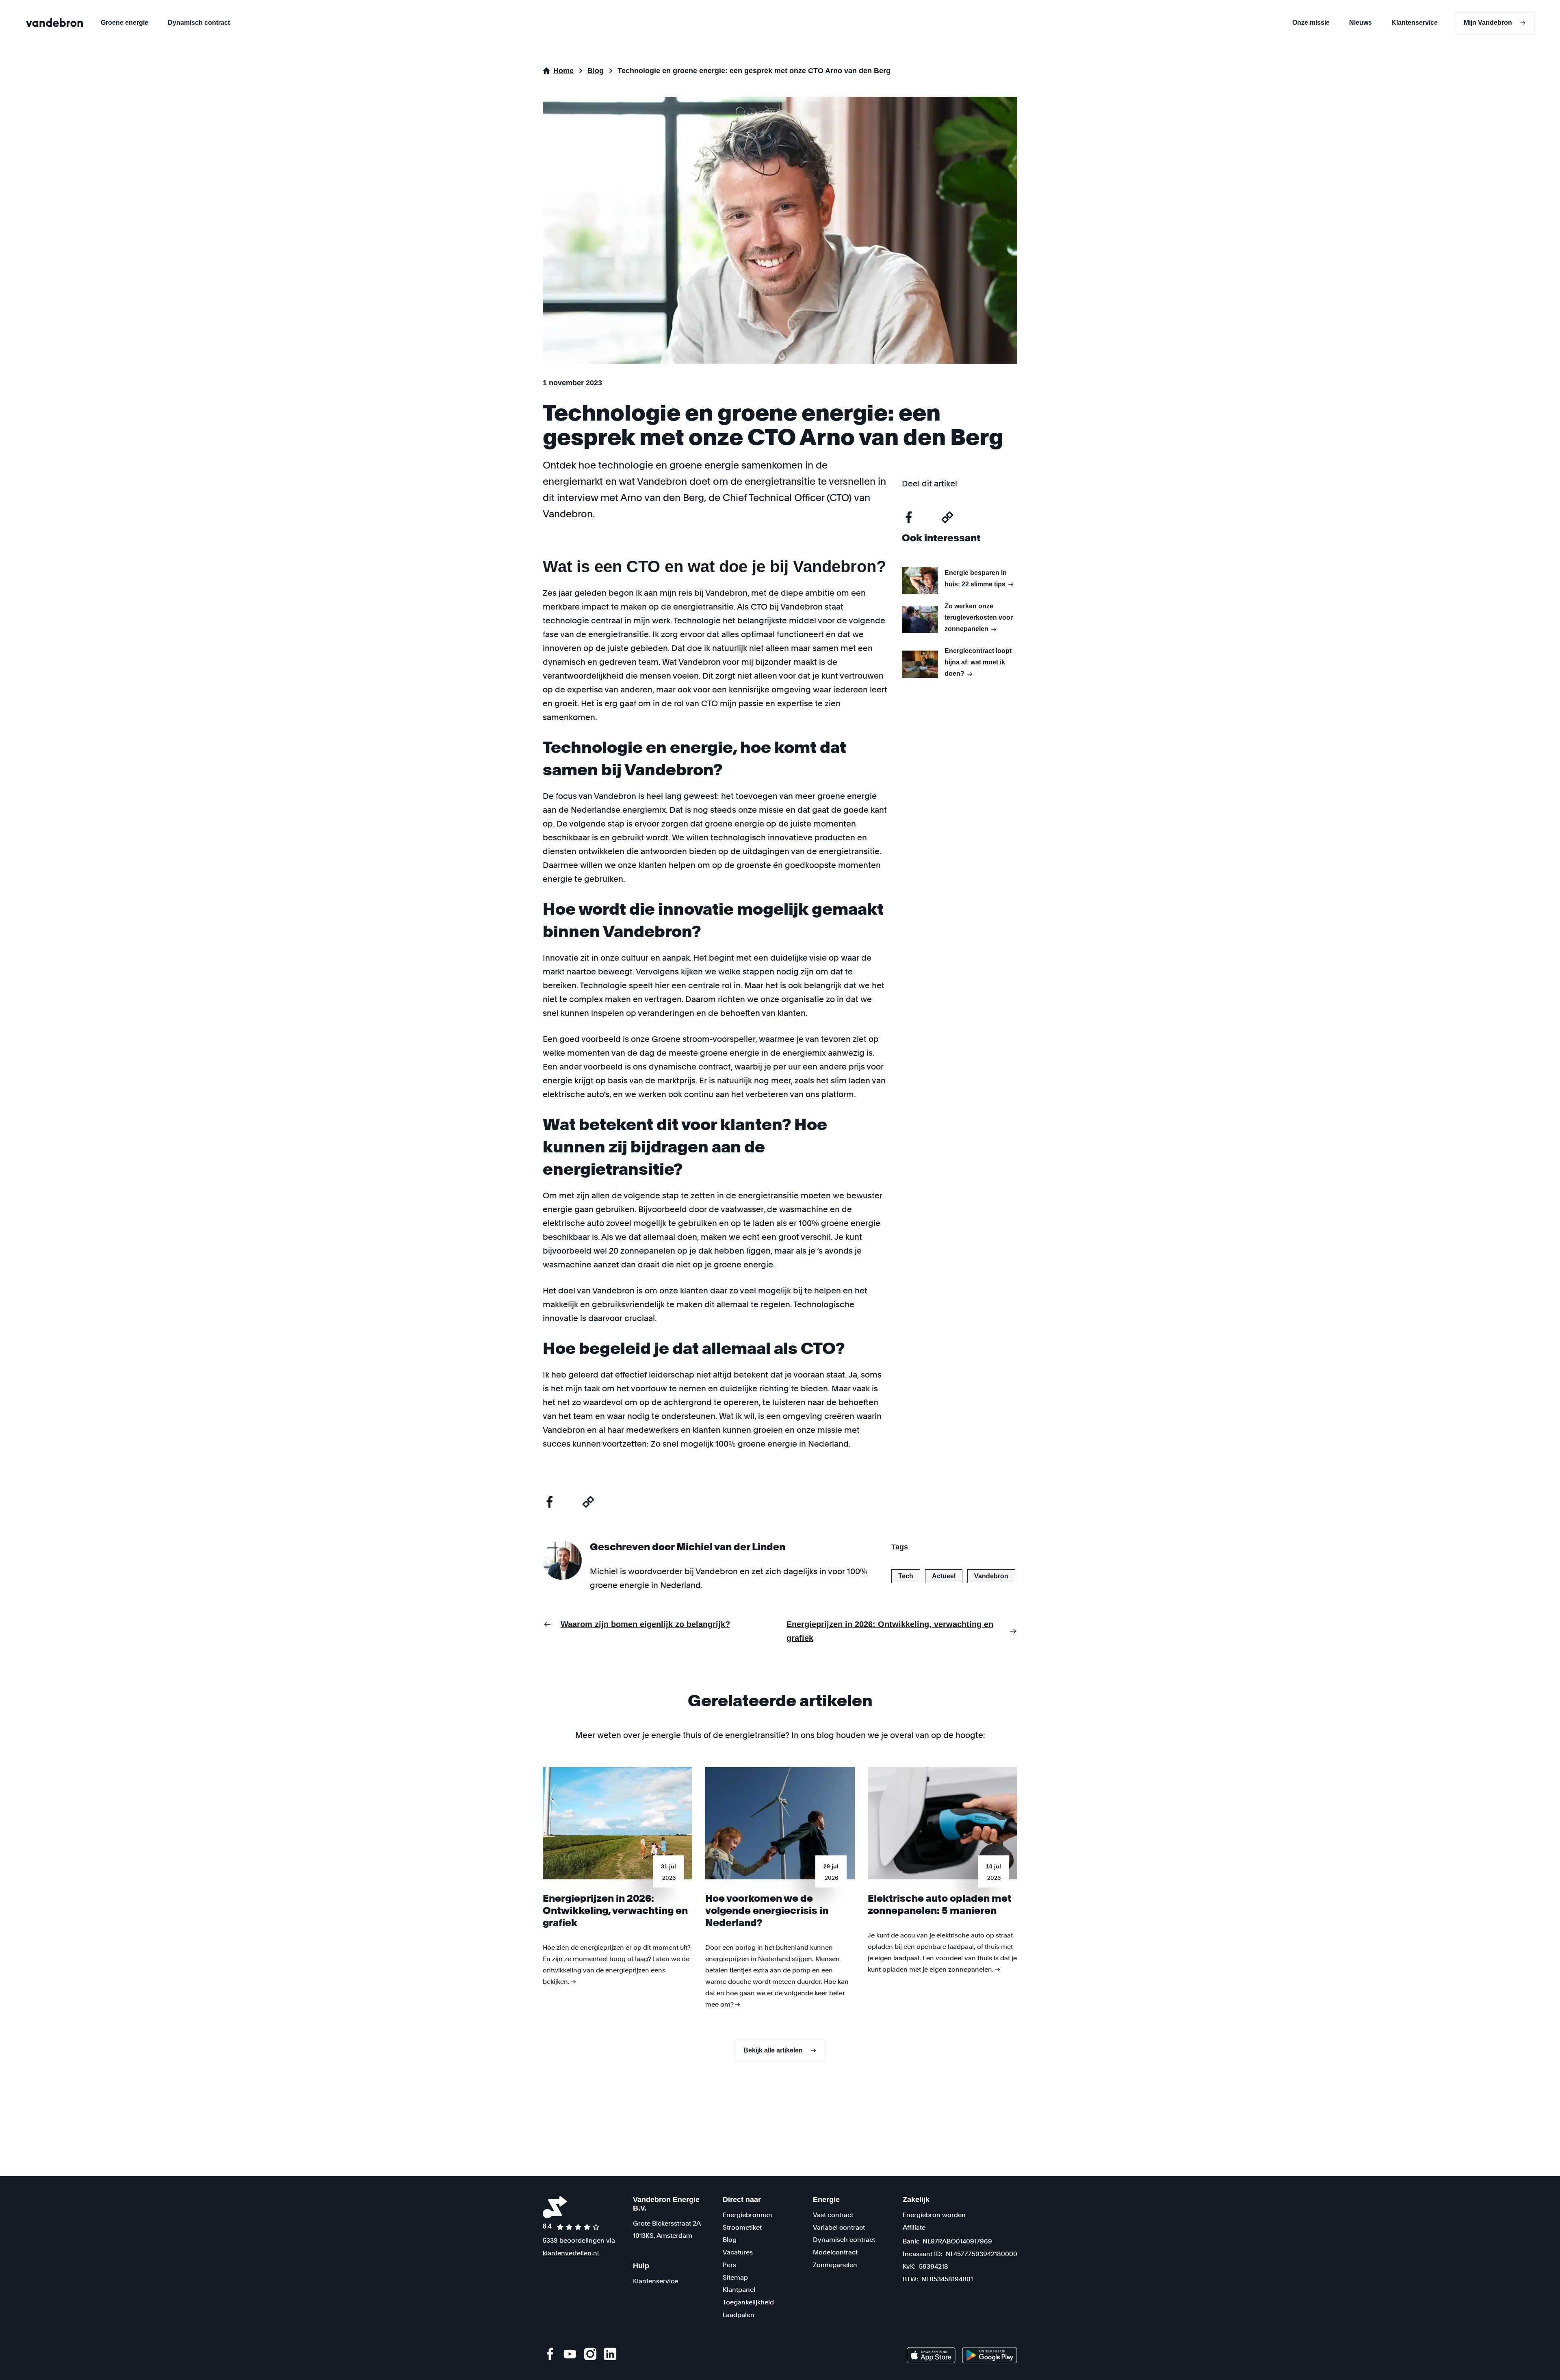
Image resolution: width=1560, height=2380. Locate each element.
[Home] (54, 23)
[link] (931, 2355)
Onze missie (1311, 23)
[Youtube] (570, 2354)
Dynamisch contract (199, 23)
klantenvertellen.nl (571, 2253)
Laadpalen (739, 2315)
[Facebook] (550, 2354)
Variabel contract (839, 2227)
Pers (729, 2265)
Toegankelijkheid (748, 2302)
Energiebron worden (934, 2215)
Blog (730, 2240)
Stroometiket (742, 2227)
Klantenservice (1415, 23)
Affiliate (914, 2227)
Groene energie (125, 23)
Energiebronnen (747, 2215)
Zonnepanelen (835, 2265)
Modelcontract (835, 2252)
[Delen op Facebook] (549, 1502)
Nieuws (1361, 23)
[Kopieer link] (588, 1502)
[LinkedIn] (610, 2354)
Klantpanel (739, 2290)
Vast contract (833, 2215)
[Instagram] (590, 2354)
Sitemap (735, 2277)
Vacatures (738, 2252)
